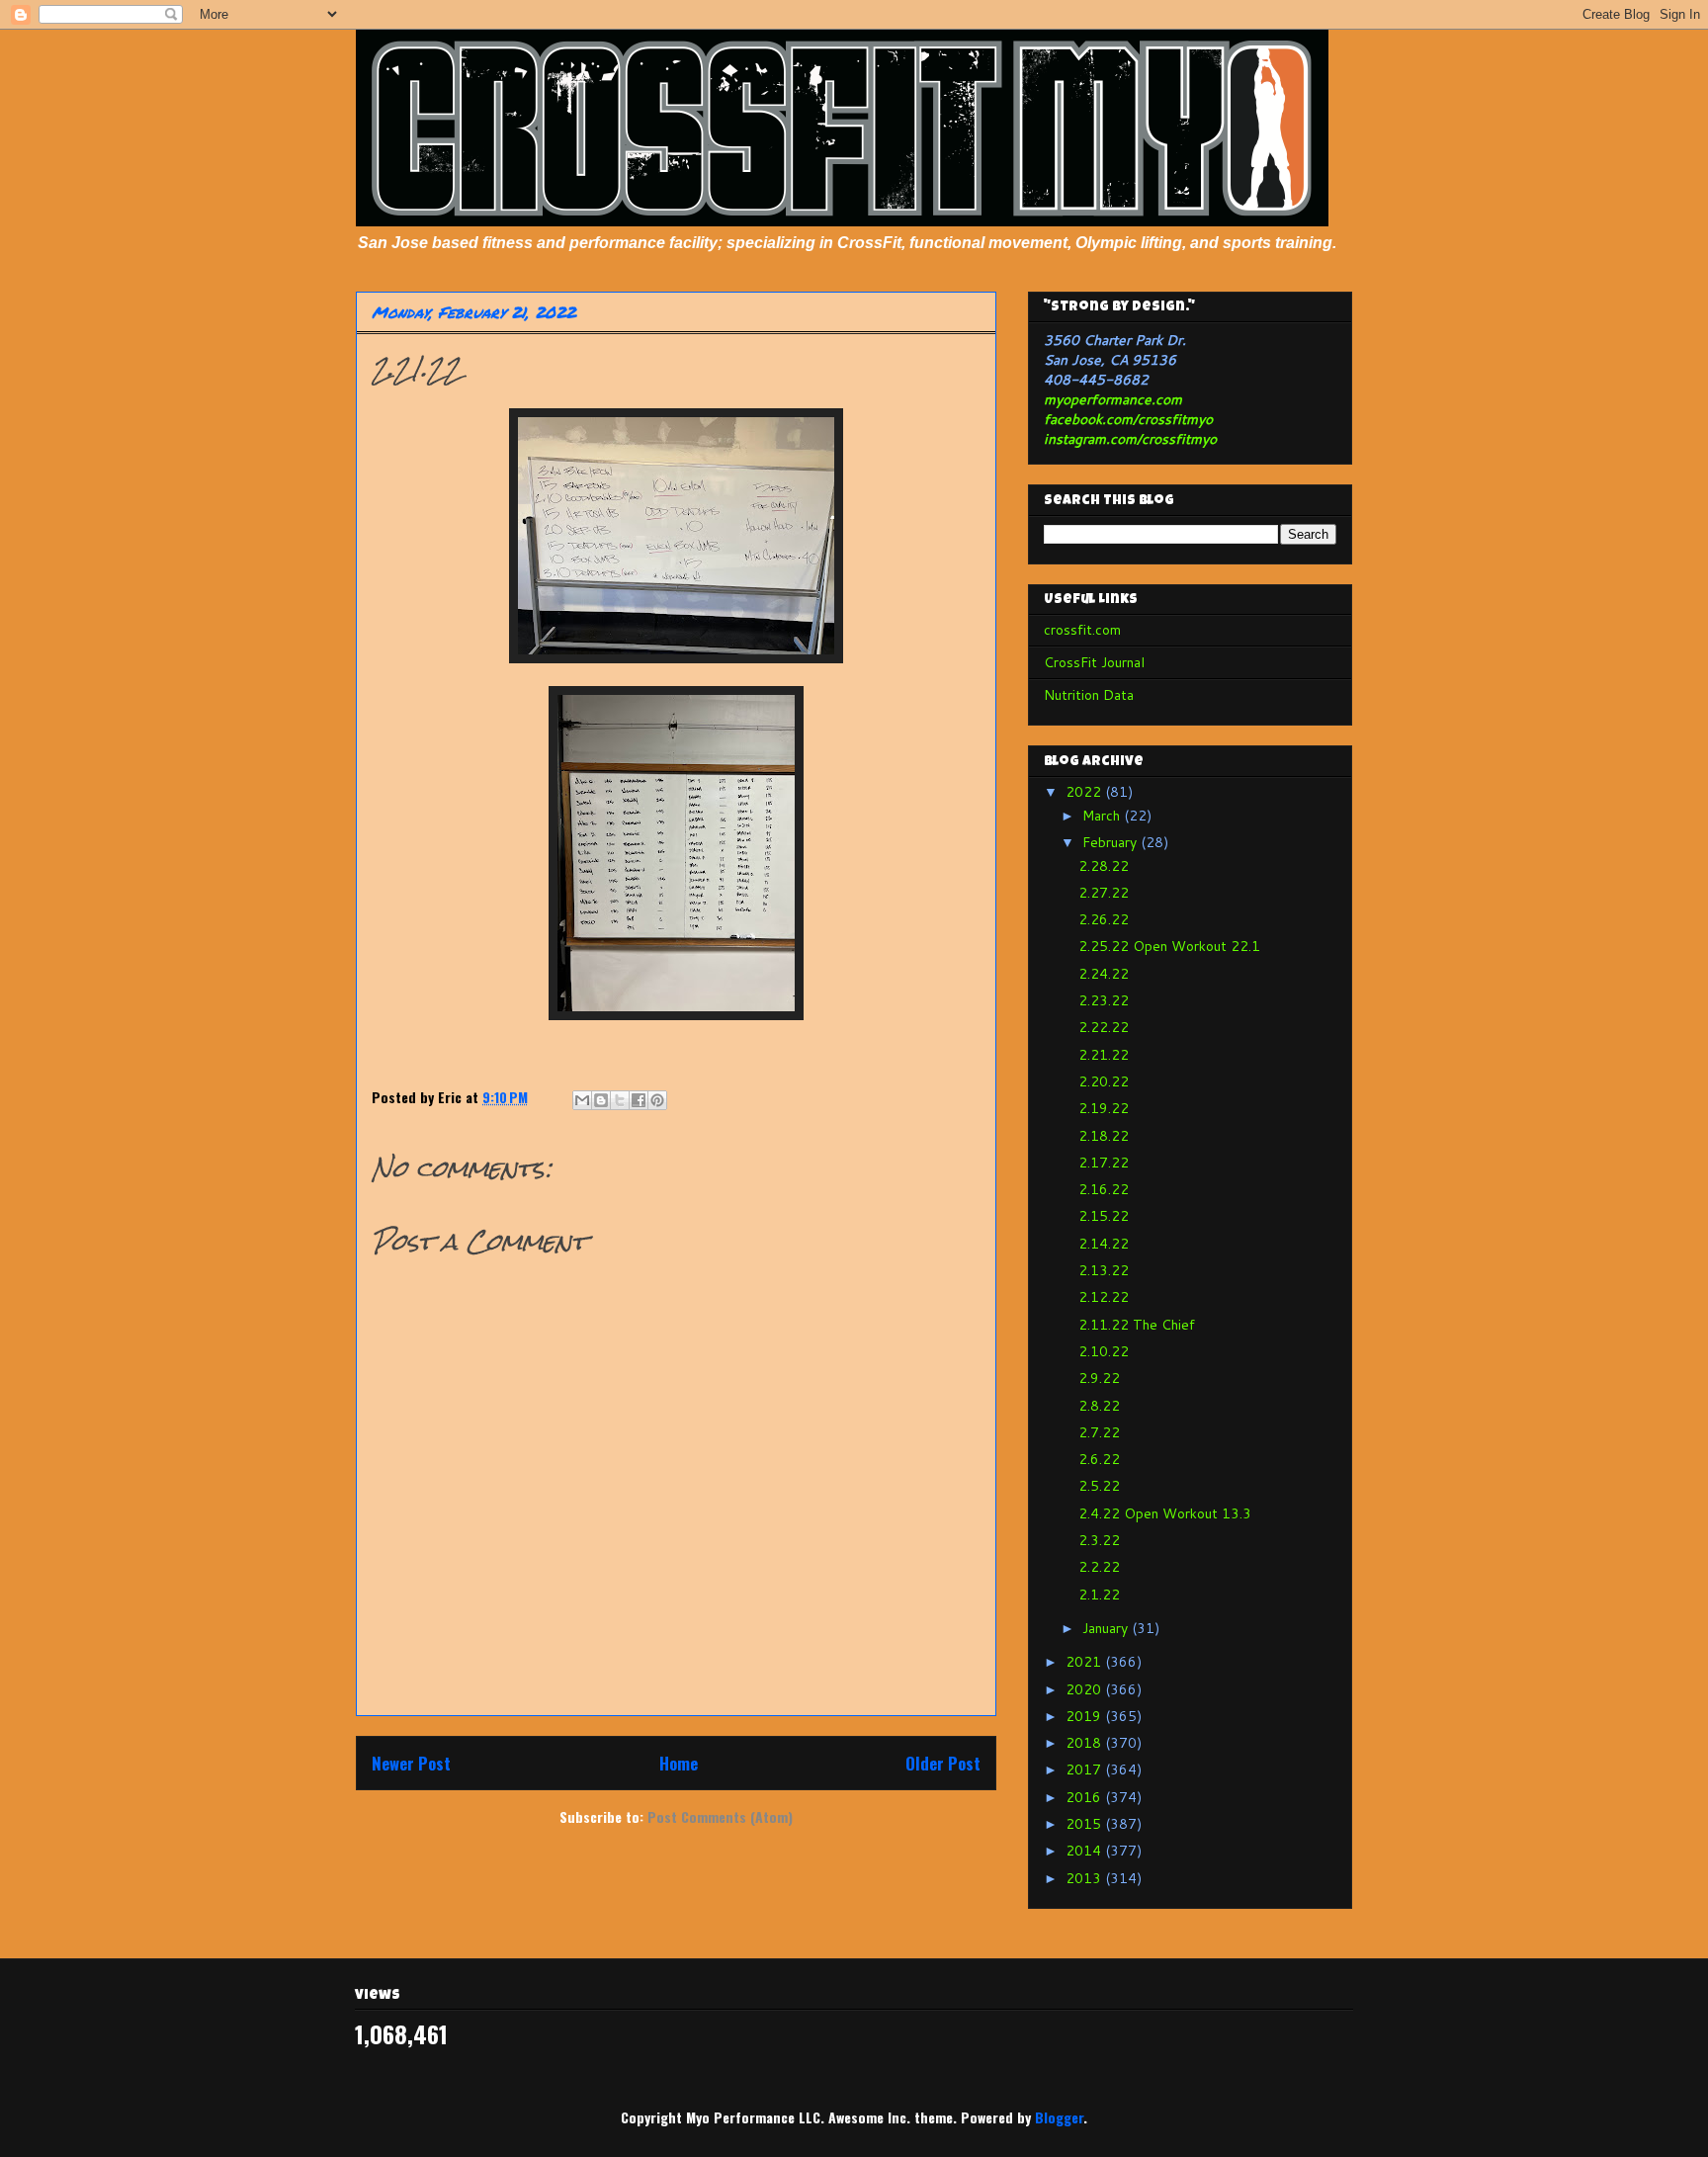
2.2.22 (1099, 1567)
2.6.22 (1099, 1459)
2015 (1085, 1824)
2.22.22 (1104, 1027)
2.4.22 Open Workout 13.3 (1165, 1513)
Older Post (943, 1763)
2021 (1085, 1662)
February (1111, 842)
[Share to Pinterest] (657, 1100)
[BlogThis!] (601, 1100)
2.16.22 (1104, 1189)
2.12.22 (1104, 1297)
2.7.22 (1099, 1432)
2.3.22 (1099, 1540)
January (1107, 1628)
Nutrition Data (1089, 695)
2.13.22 (1104, 1270)
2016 (1085, 1797)
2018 (1085, 1743)
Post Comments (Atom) (720, 1816)
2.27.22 (1104, 893)
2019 (1085, 1716)
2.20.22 (1104, 1081)
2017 (1085, 1769)
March (1103, 816)
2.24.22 (1104, 974)
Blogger (1059, 2117)
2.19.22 (1104, 1108)
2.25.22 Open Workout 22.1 (1169, 946)
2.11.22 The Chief (1137, 1325)
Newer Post (411, 1763)
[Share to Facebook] (639, 1100)
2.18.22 (1104, 1136)
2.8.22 (1099, 1406)
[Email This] (582, 1100)
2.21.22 (1104, 1055)
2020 (1085, 1689)
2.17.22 (1104, 1163)
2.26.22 (1104, 919)
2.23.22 (1104, 1000)
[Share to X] (620, 1100)
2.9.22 (1099, 1378)
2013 (1085, 1878)
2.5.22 (1099, 1486)
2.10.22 (1104, 1351)
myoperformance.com (1113, 399)
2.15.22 (1104, 1216)
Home (679, 1763)
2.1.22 (1099, 1595)
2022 (1085, 792)
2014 (1085, 1851)
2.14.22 (1104, 1244)
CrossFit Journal (1094, 662)
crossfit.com (1082, 630)
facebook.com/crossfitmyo (1128, 419)
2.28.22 (1104, 866)
